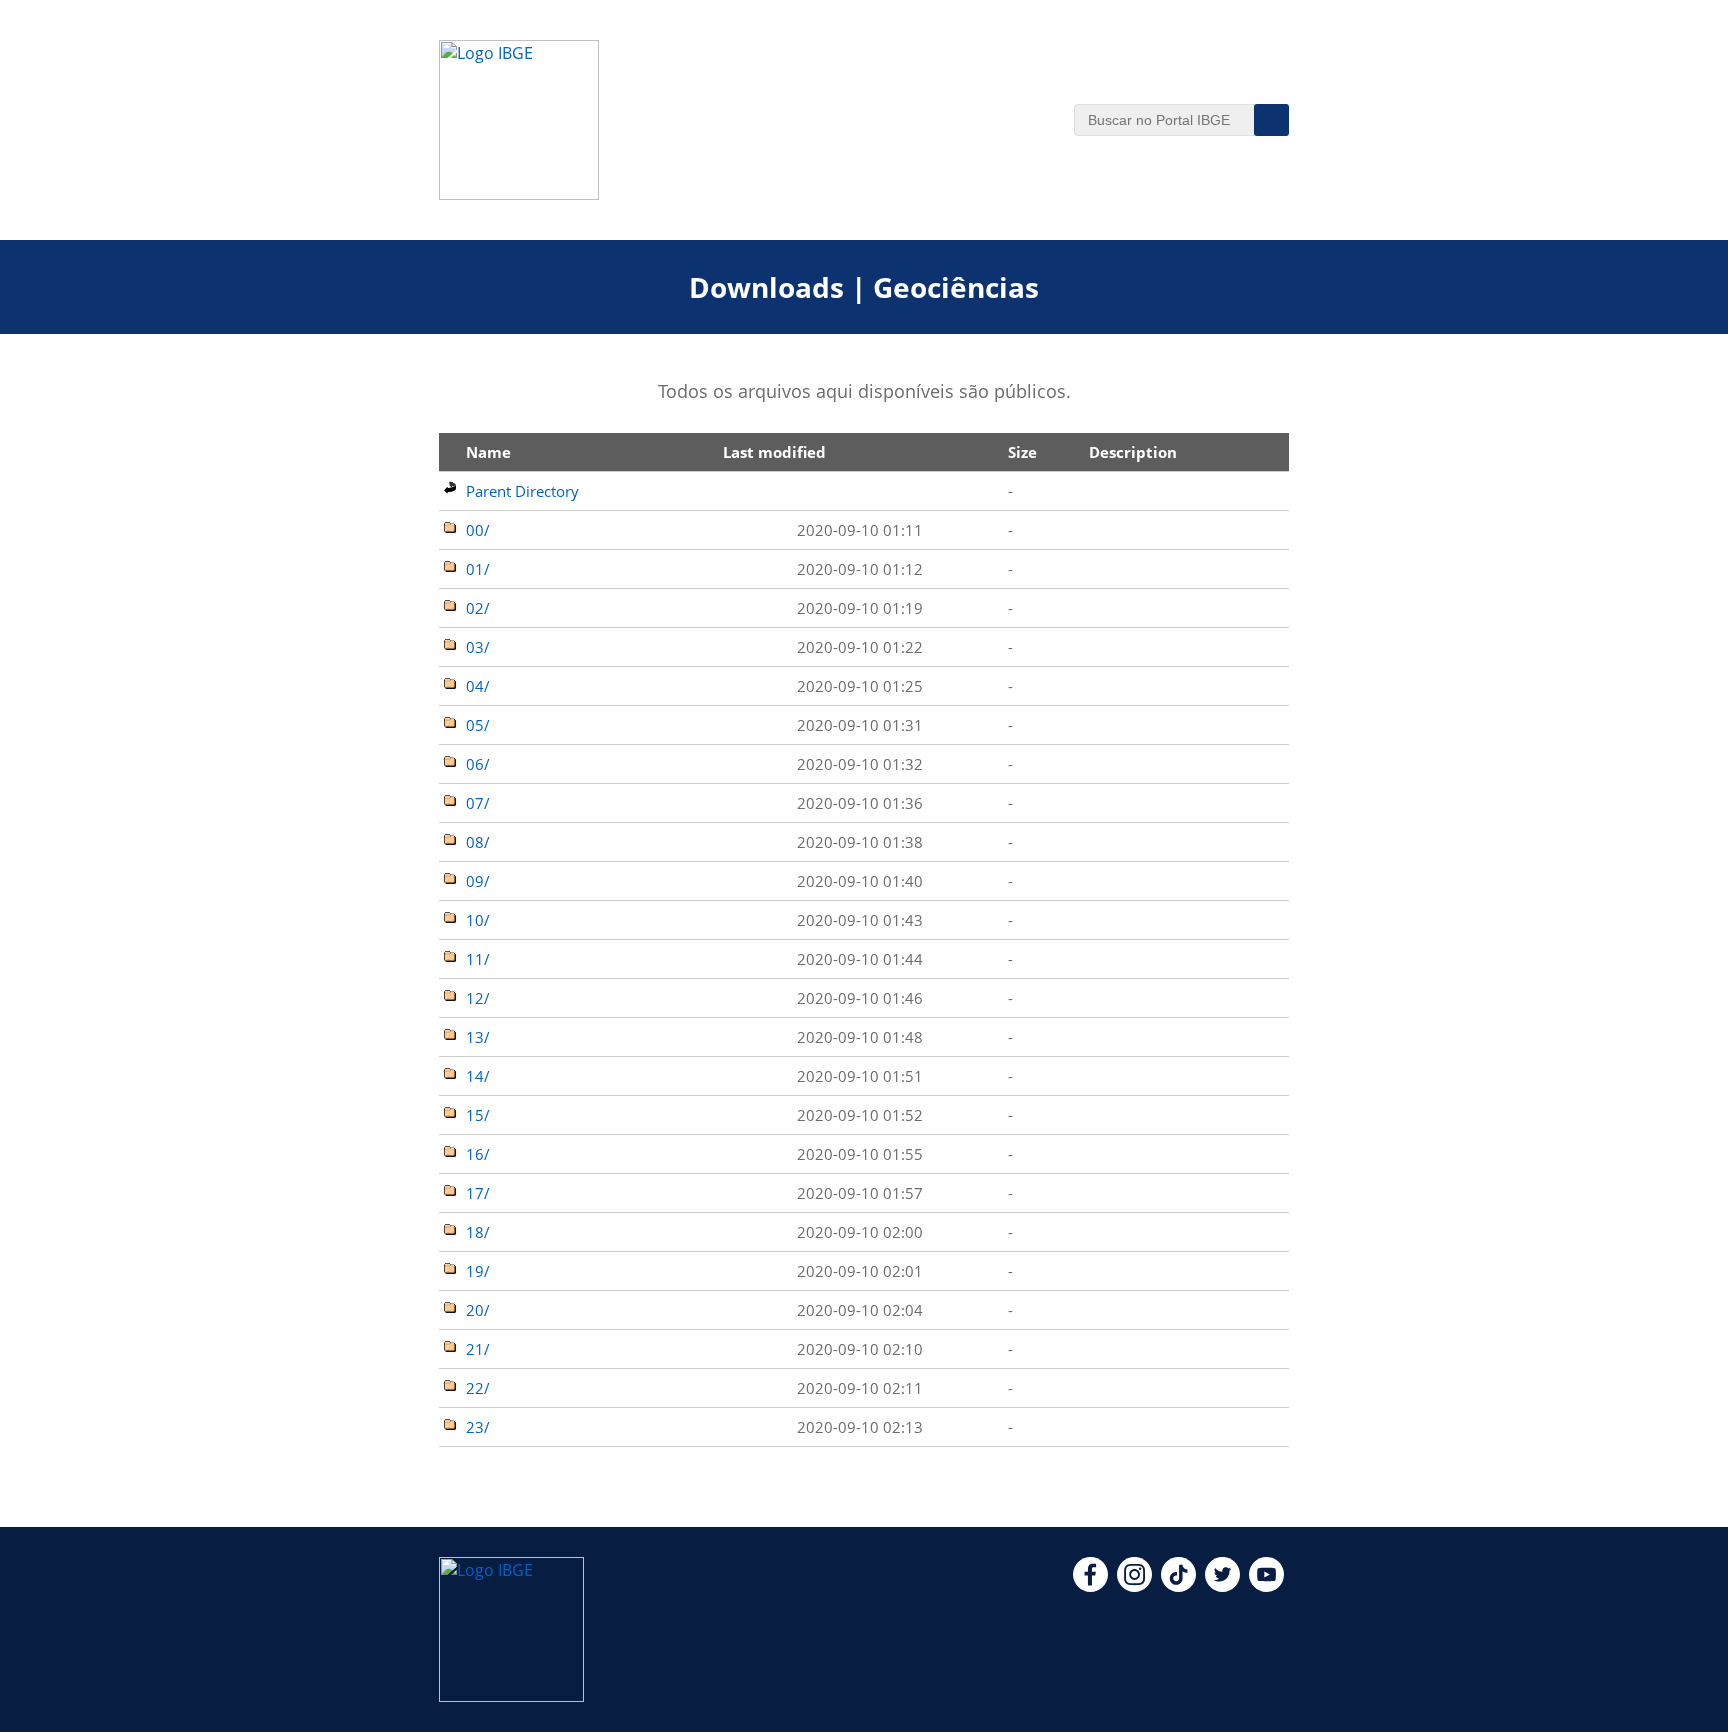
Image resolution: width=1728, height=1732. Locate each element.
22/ (478, 1388)
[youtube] (1266, 1586)
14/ (478, 1076)
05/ (478, 725)
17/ (478, 1193)
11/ (478, 959)
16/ (478, 1154)
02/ (478, 608)
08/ (478, 842)
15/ (478, 1115)
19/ (478, 1271)
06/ (478, 764)
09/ (478, 881)
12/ (478, 998)
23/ (478, 1427)
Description (1133, 452)
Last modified (774, 452)
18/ (478, 1232)
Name (488, 452)
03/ (478, 647)
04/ (478, 686)
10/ (478, 920)
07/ (478, 803)
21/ (478, 1349)
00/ (478, 530)
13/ (478, 1037)
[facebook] (1090, 1586)
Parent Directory (522, 491)
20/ (478, 1310)
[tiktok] (1178, 1586)
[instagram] (1134, 1586)
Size (1022, 452)
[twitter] (1222, 1586)
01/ (478, 569)
